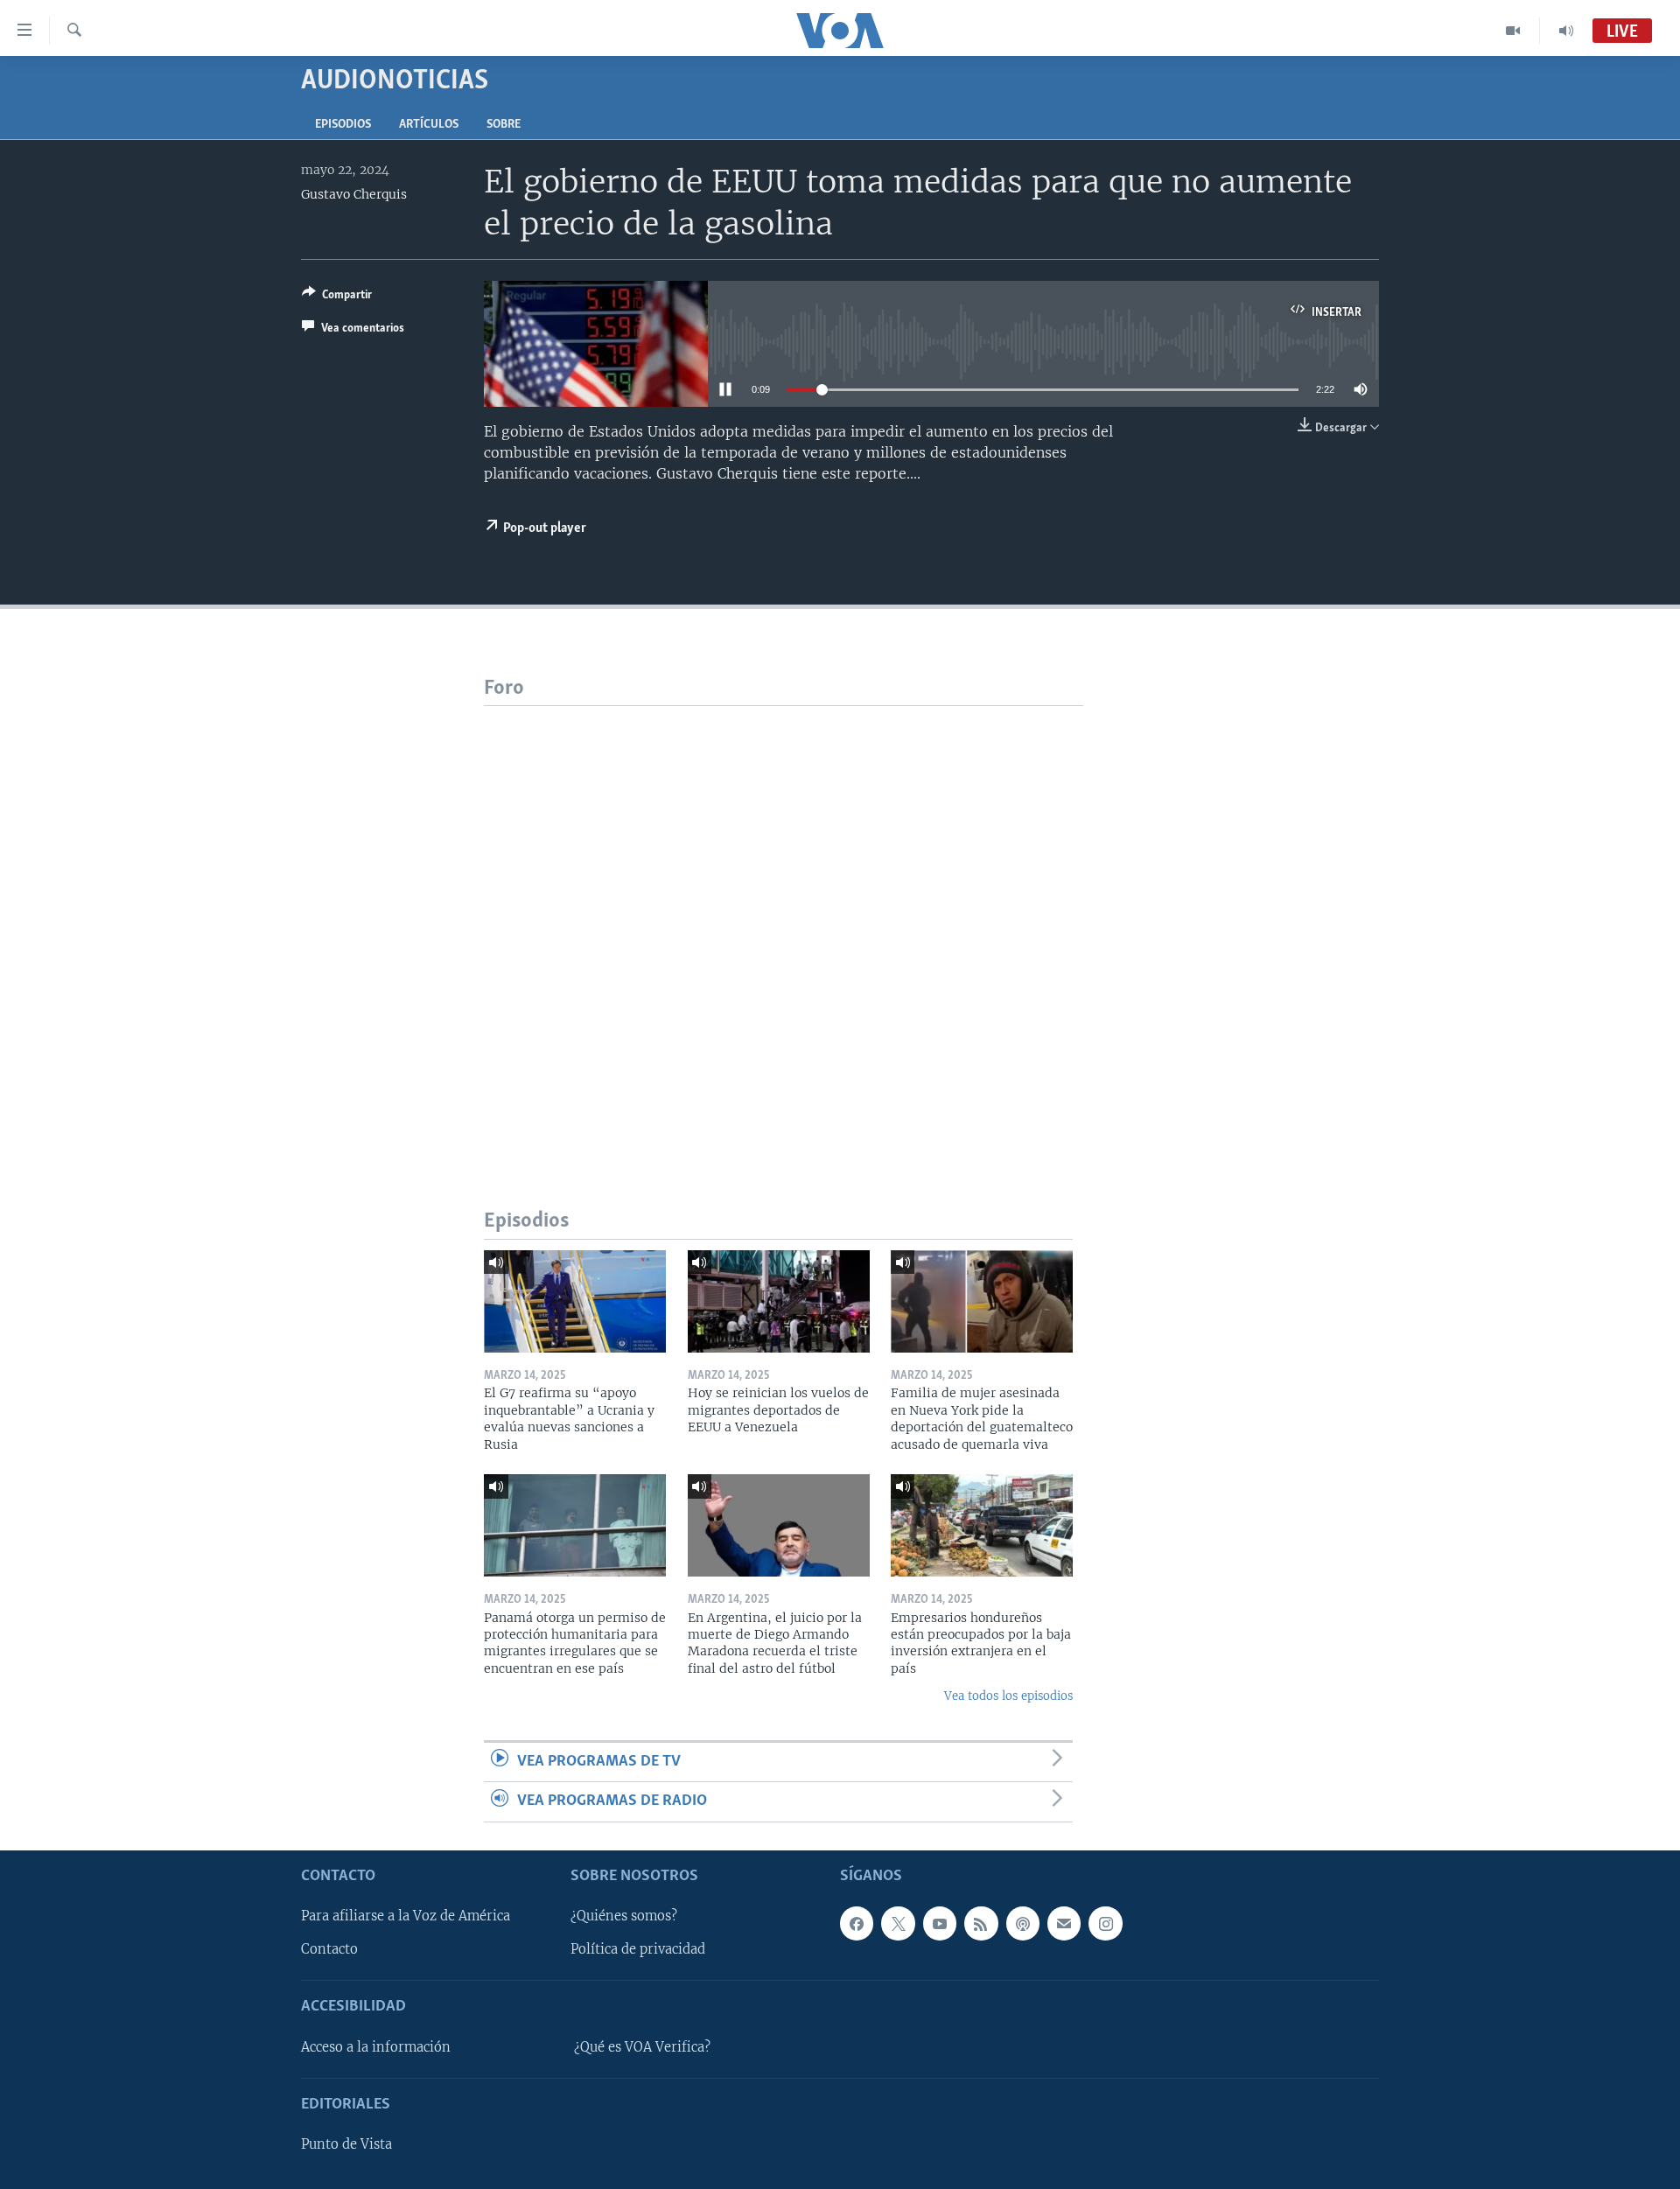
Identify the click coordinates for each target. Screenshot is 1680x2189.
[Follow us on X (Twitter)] (898, 1923)
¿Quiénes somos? (624, 1916)
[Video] (1513, 31)
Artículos (429, 125)
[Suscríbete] (1064, 1923)
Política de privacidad (638, 1949)
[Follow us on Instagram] (1105, 1923)
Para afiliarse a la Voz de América (406, 1916)
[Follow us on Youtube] (940, 1923)
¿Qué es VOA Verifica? (642, 2046)
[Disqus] (784, 925)
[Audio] (1566, 31)
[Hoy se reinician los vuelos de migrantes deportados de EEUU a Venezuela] (779, 1301)
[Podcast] (1023, 1923)
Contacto (329, 1949)
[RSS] (981, 1923)
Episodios (343, 125)
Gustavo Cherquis (354, 194)
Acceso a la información (376, 2046)
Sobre (504, 125)
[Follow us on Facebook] (857, 1923)
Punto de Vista (346, 2144)
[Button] (337, 297)
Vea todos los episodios (1008, 1696)
